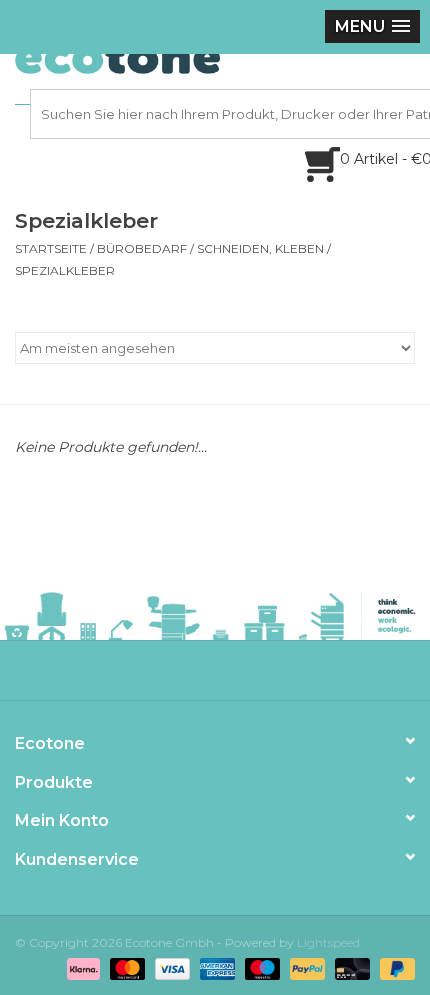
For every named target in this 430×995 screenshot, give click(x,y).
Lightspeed (328, 942)
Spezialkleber (65, 270)
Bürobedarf (142, 248)
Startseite (51, 248)
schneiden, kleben (260, 248)
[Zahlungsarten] (81, 967)
